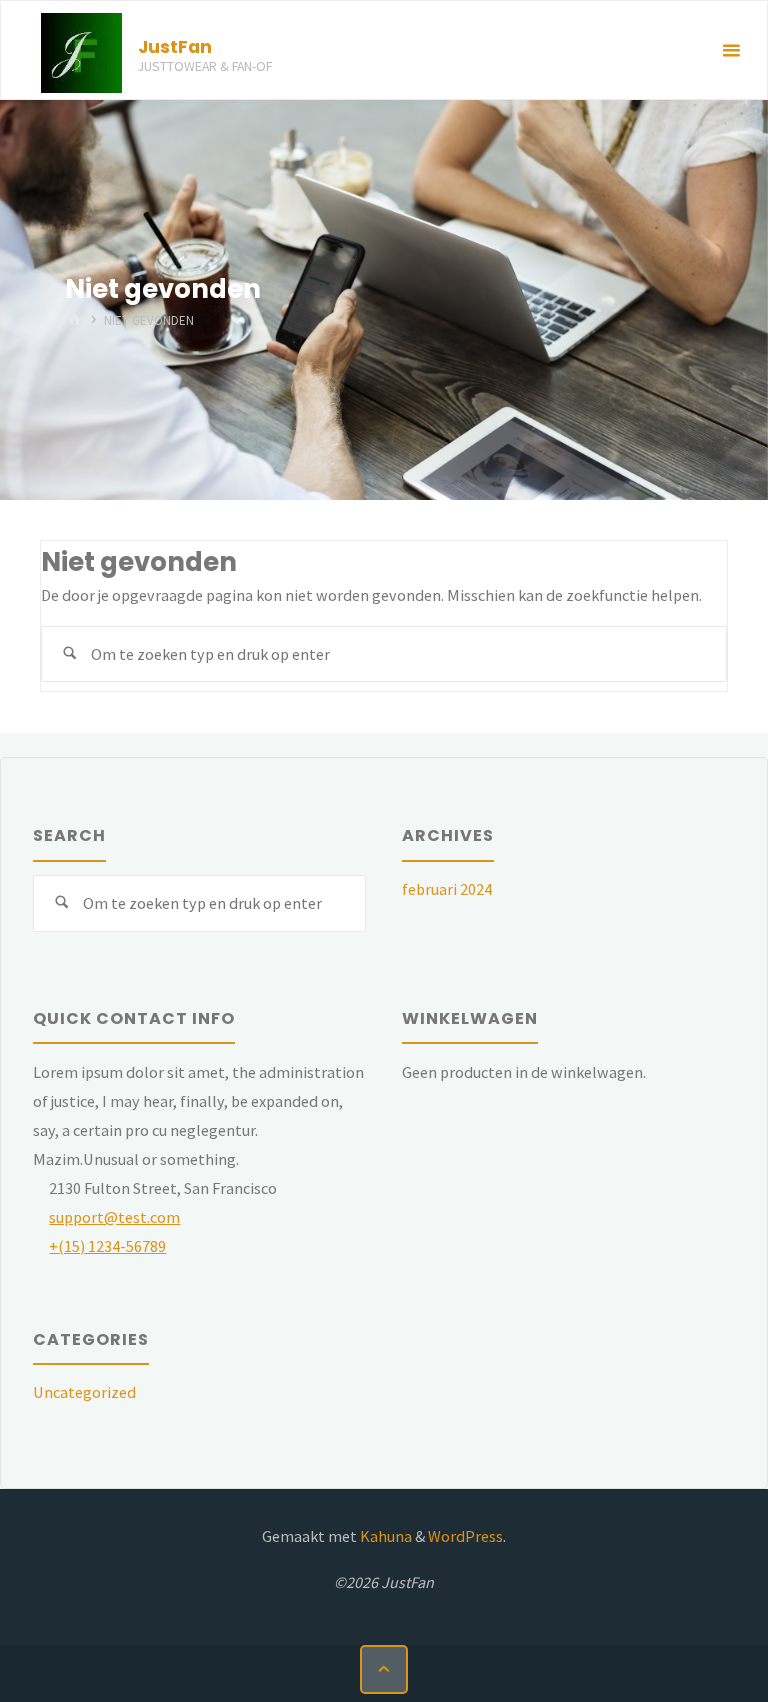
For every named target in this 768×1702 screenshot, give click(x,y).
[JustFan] (81, 51)
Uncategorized (84, 1392)
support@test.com (114, 1217)
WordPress (465, 1536)
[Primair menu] (731, 51)
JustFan (175, 46)
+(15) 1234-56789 (107, 1246)
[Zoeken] (69, 654)
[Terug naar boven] (384, 1669)
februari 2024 (447, 889)
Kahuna (384, 1536)
